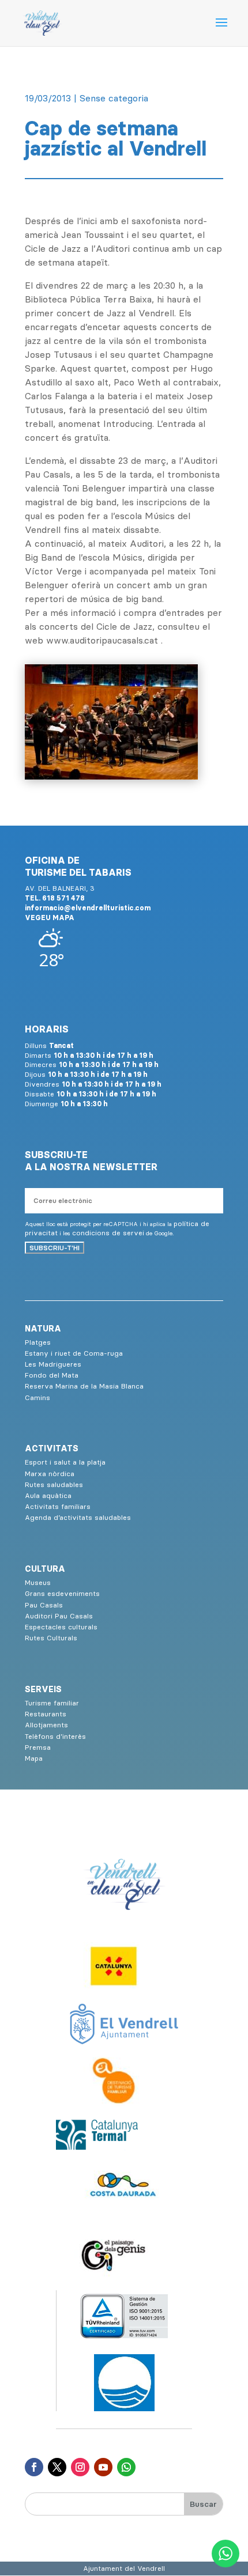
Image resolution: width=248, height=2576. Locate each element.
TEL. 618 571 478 (55, 898)
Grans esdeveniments (62, 1593)
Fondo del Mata (52, 1375)
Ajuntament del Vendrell (124, 2568)
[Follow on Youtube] (103, 2467)
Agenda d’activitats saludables (78, 1517)
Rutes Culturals (51, 1638)
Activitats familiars (58, 1506)
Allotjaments (46, 1725)
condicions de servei (108, 1233)
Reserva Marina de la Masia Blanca (84, 1386)
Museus (38, 1582)
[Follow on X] (57, 2467)
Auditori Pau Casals (59, 1616)
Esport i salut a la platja (65, 1462)
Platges (38, 1342)
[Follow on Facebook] (34, 2467)
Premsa (38, 1747)
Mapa (34, 1758)
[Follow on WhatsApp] (126, 2467)
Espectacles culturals (61, 1627)
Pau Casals (44, 1605)
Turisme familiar (52, 1703)
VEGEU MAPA (50, 918)
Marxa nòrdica (50, 1474)
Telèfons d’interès (55, 1736)
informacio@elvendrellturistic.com (88, 908)
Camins (37, 1397)
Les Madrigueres (53, 1364)
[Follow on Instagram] (80, 2467)
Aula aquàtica (48, 1495)
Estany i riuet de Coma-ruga (74, 1353)
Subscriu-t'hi (55, 1248)
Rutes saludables (54, 1484)
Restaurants (46, 1714)
